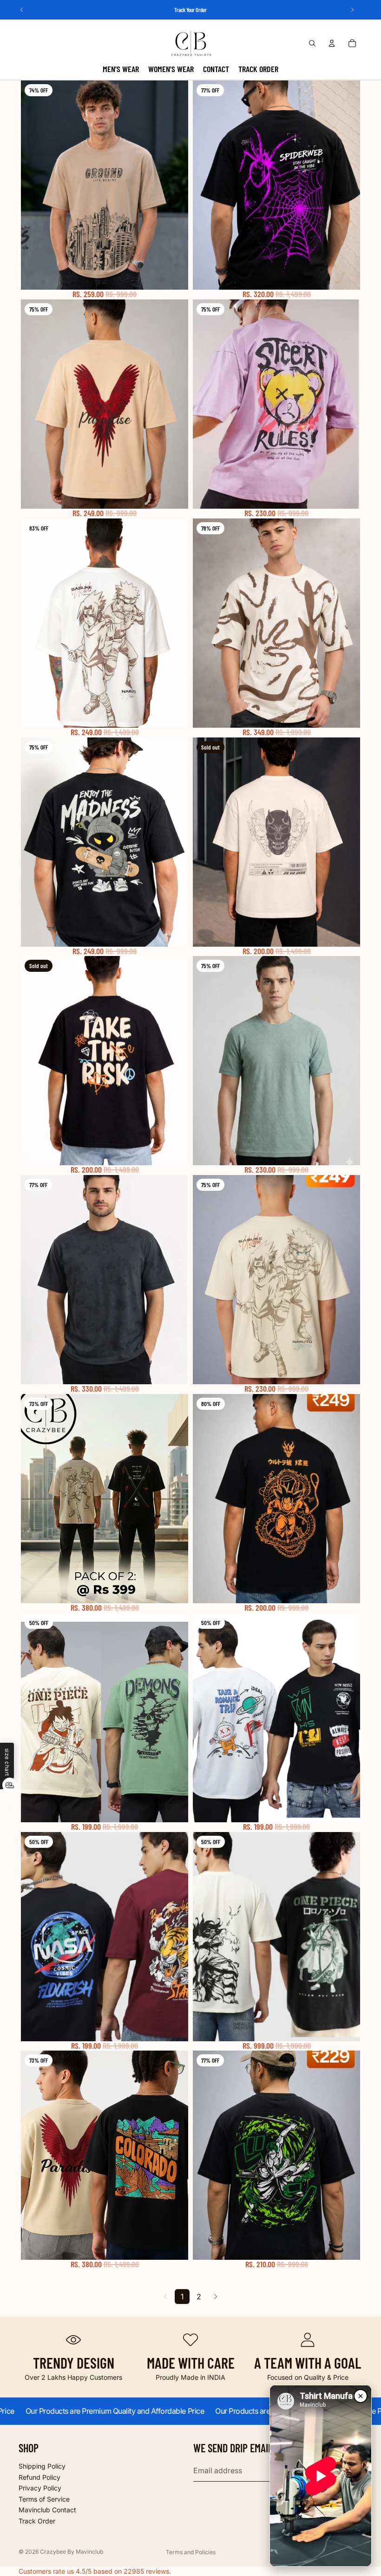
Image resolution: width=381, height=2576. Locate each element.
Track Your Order (190, 10)
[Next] (216, 2297)
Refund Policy (39, 2477)
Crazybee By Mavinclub (72, 2552)
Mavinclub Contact (47, 2510)
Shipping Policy (42, 2466)
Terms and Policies (191, 2552)
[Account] (332, 43)
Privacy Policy (40, 2488)
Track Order (37, 2521)
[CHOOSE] (174, 275)
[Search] (312, 43)
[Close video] (361, 2396)
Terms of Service (44, 2499)
